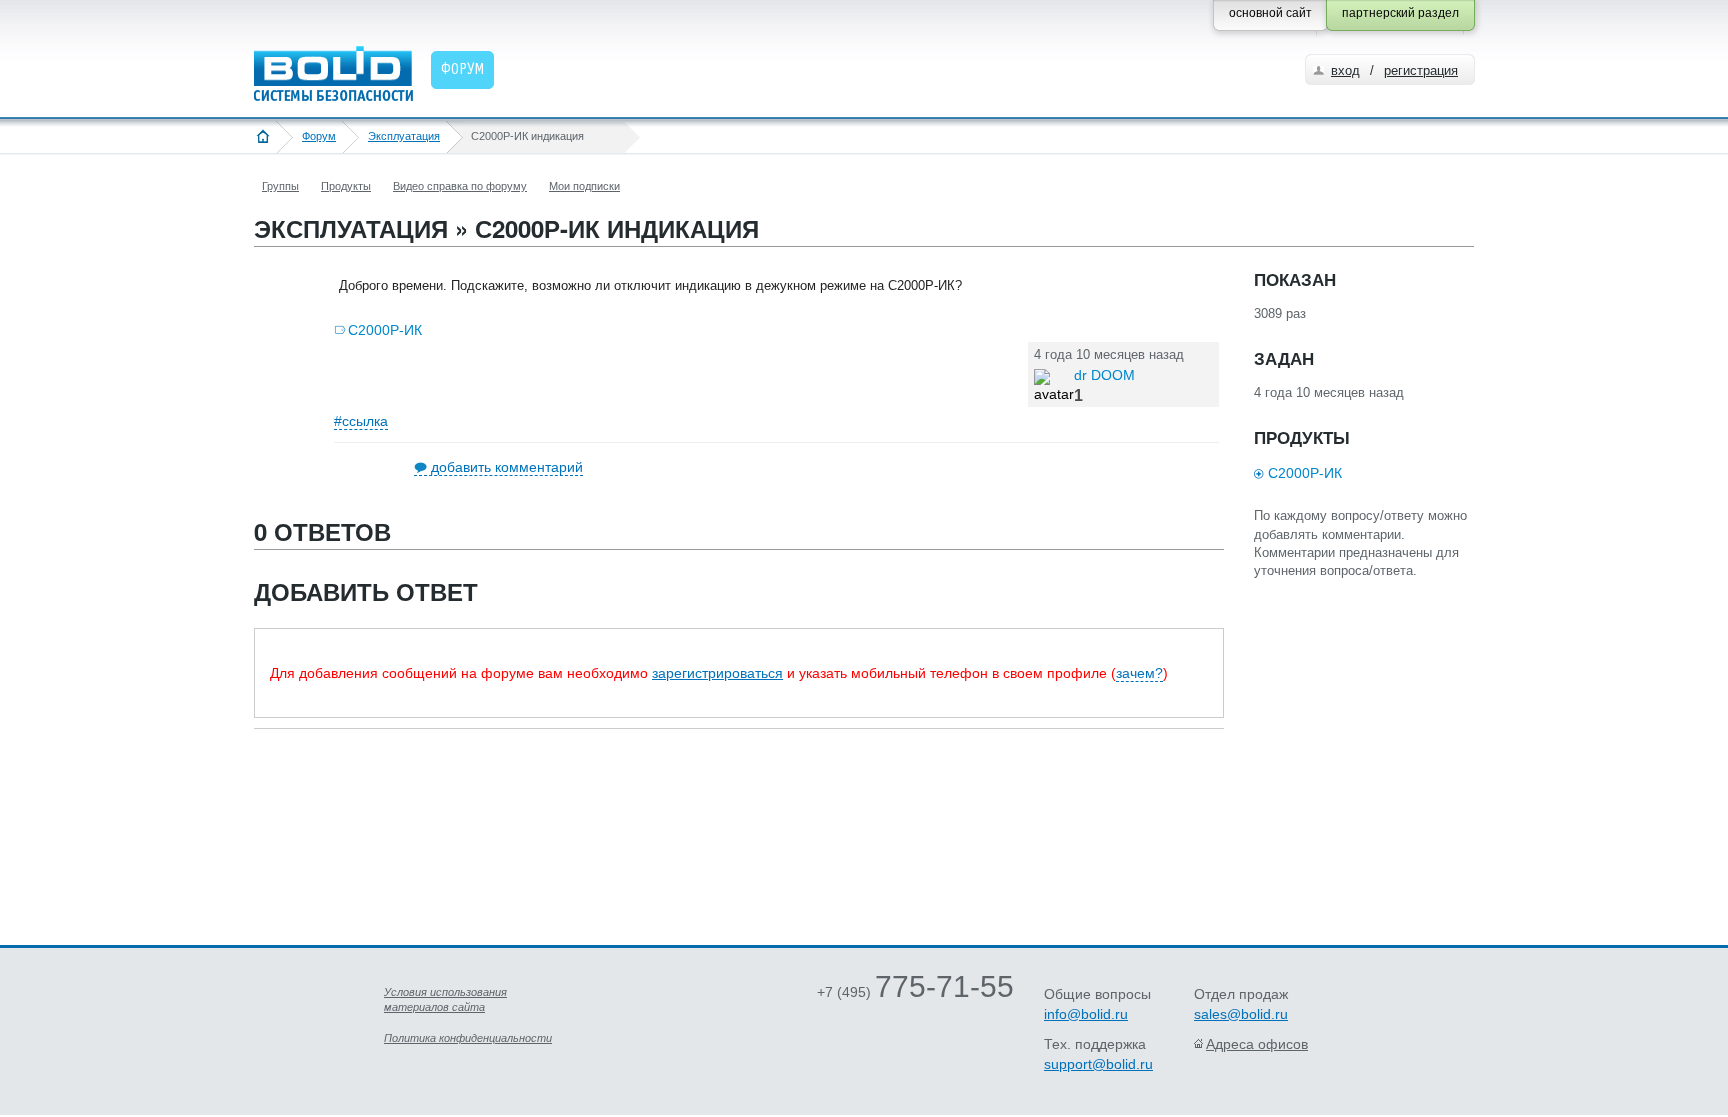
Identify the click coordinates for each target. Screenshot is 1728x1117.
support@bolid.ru (1098, 1064)
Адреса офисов (1257, 1044)
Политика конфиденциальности (468, 1038)
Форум (319, 136)
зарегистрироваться (717, 673)
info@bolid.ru (1086, 1014)
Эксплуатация (404, 136)
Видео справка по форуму (460, 186)
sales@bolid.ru (1241, 1014)
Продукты (346, 186)
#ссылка (361, 421)
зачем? (1139, 673)
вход (1345, 70)
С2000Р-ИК (385, 330)
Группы (280, 186)
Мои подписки (584, 186)
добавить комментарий (507, 467)
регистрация (1421, 70)
